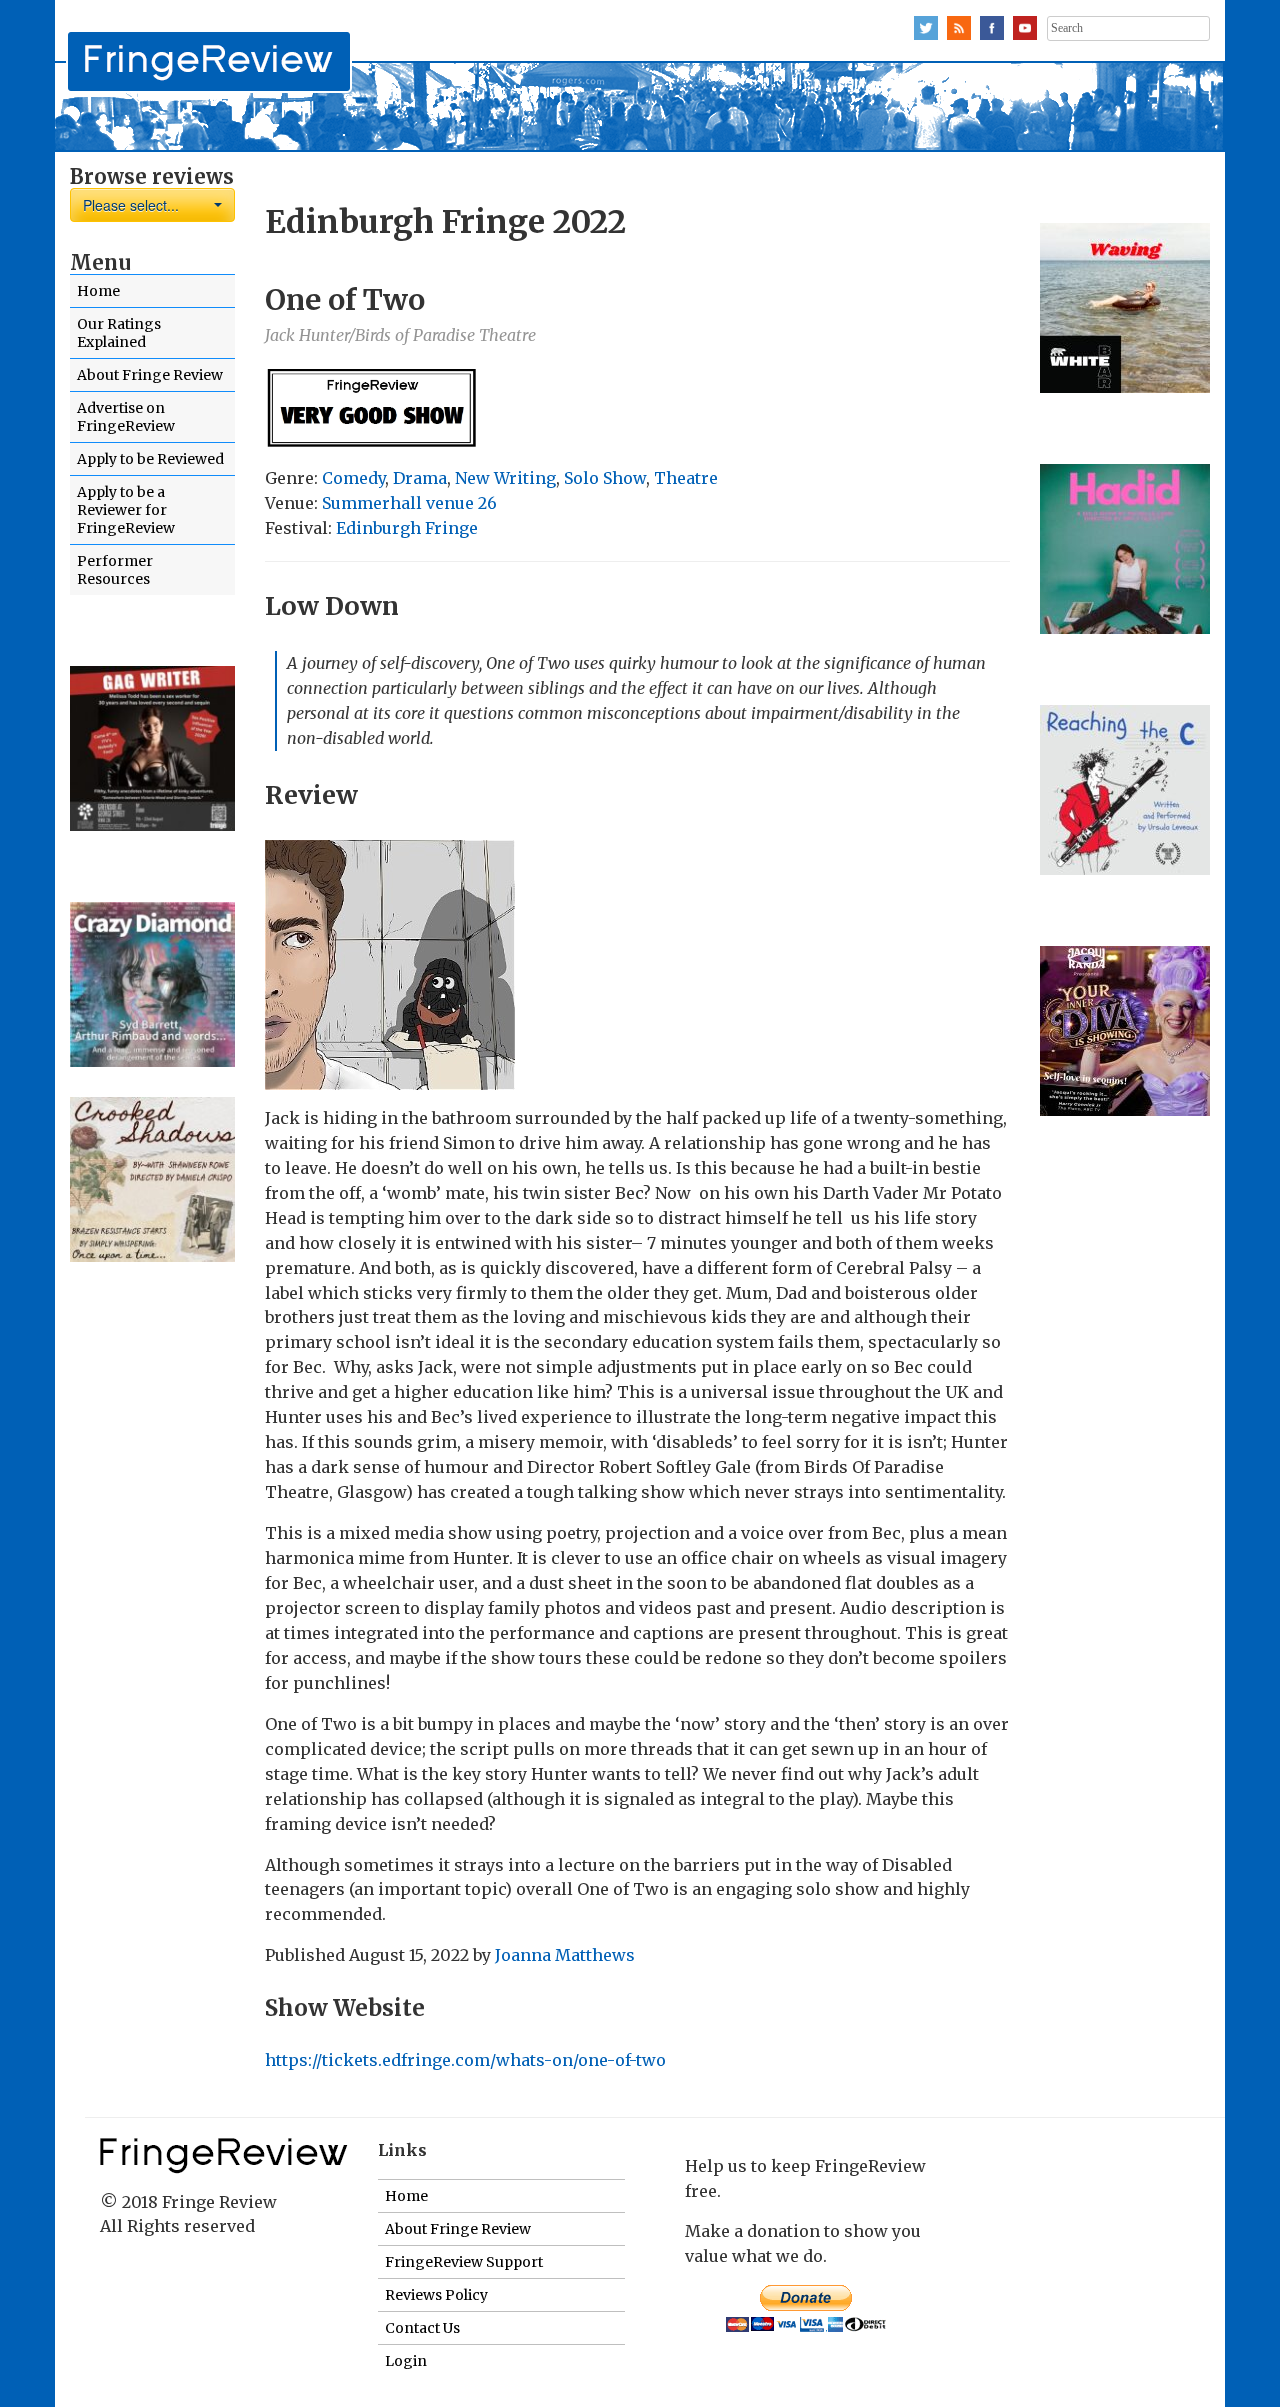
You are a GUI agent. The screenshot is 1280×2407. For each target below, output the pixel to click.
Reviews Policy (436, 2295)
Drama (420, 478)
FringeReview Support (464, 2262)
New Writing (505, 478)
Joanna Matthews (565, 1955)
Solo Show (605, 478)
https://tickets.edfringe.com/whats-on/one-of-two (465, 2060)
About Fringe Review (150, 375)
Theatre (686, 478)
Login (406, 2361)
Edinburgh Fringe (407, 528)
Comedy (353, 478)
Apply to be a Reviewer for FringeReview (126, 510)
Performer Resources (115, 570)
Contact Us (422, 2328)
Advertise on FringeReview (126, 417)
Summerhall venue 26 (409, 503)
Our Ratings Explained (119, 333)
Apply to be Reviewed (150, 459)
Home (98, 291)
